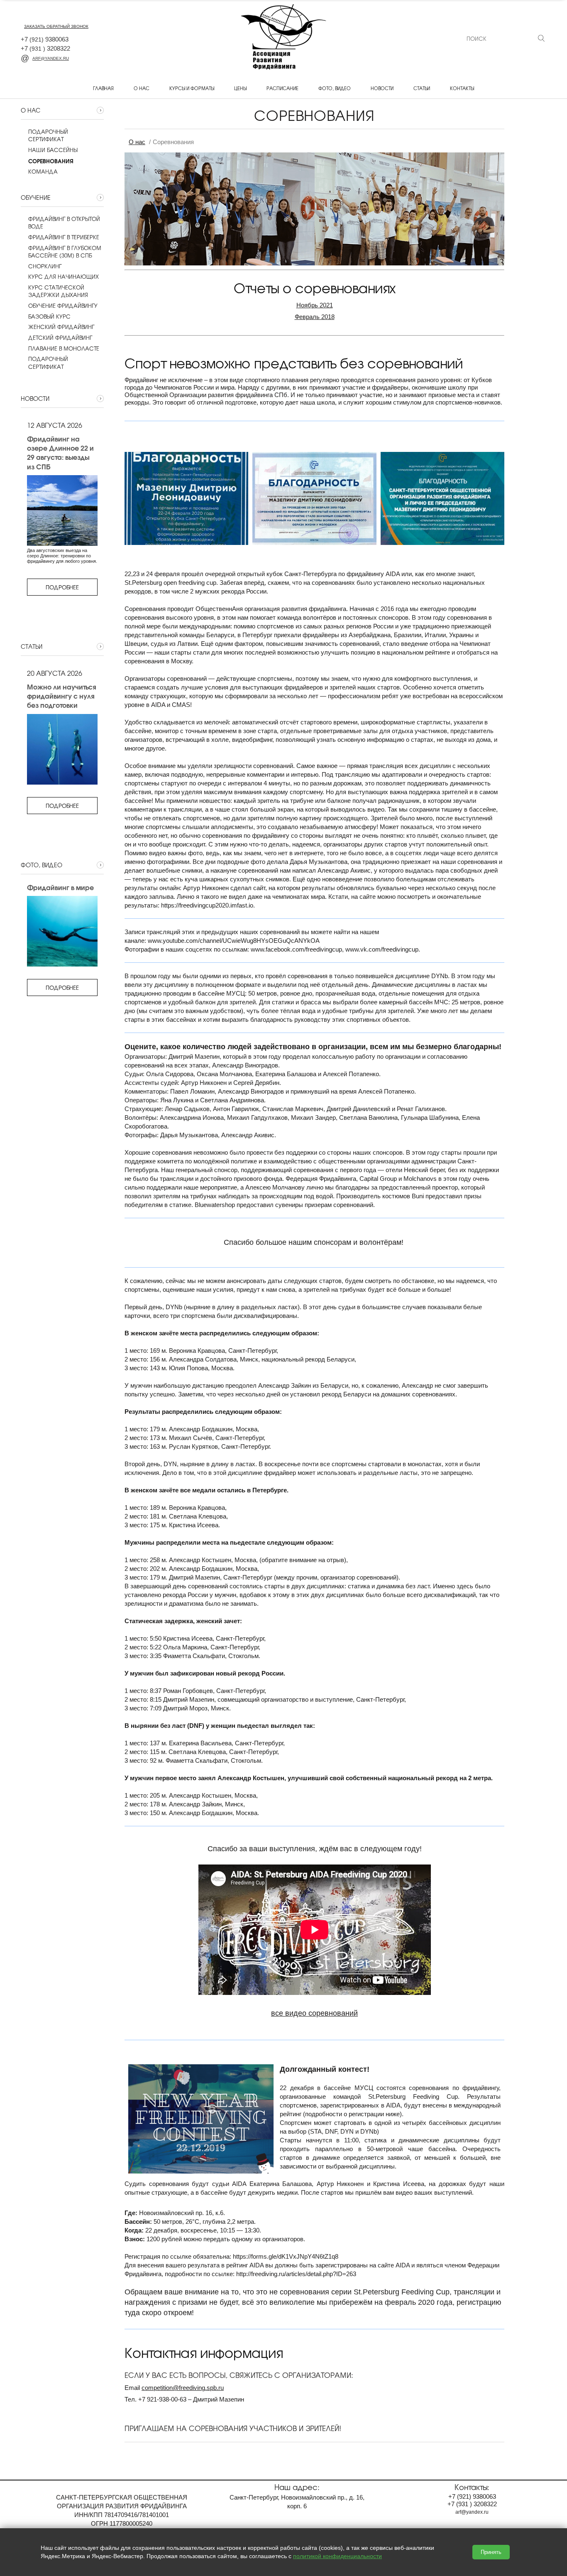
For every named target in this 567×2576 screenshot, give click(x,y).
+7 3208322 (45, 48)
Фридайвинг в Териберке (64, 237)
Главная (103, 88)
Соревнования (51, 161)
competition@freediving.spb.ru (183, 2388)
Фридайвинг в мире (60, 887)
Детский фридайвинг (60, 338)
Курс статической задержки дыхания (58, 291)
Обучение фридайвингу (63, 306)
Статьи (422, 88)
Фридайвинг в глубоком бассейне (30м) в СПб (65, 252)
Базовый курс (49, 316)
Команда (43, 172)
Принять (491, 2552)
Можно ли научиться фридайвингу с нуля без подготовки (61, 696)
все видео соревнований (314, 2013)
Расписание (282, 88)
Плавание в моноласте (64, 348)
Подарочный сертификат (48, 135)
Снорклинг (45, 266)
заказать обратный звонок (56, 26)
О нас (142, 88)
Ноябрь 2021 (315, 305)
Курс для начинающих (64, 277)
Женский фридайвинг (61, 327)
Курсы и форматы (192, 88)
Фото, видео (335, 88)
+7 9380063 (45, 39)
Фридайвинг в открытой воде (64, 223)
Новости (382, 88)
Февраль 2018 (315, 317)
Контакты (462, 88)
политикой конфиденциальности (337, 2556)
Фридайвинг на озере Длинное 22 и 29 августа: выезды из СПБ (60, 453)
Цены (240, 88)
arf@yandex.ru (51, 58)
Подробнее (62, 587)
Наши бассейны (53, 150)
